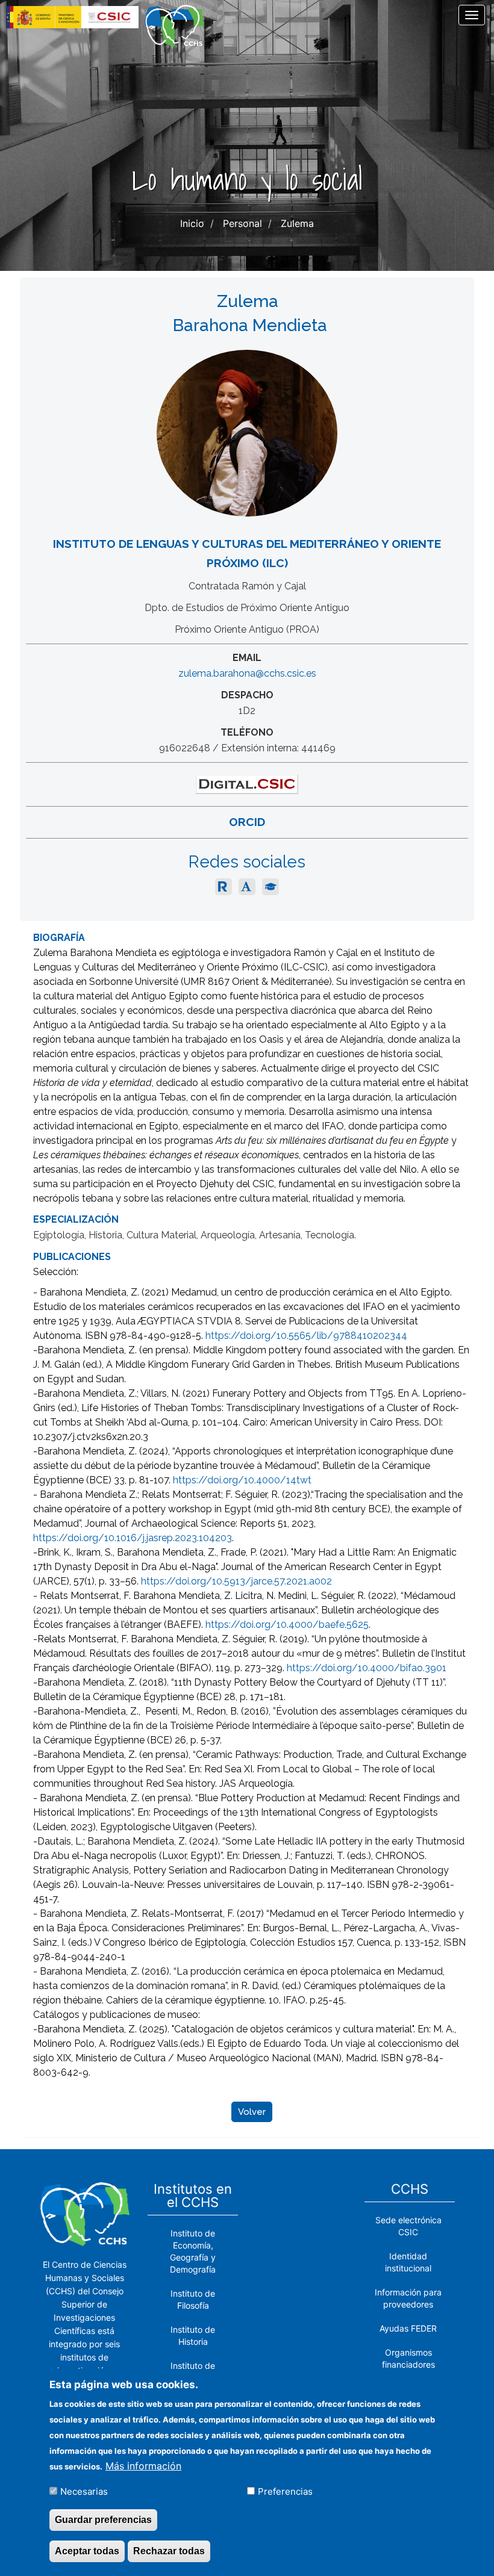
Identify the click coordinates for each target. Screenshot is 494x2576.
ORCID (247, 822)
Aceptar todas (87, 2551)
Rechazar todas (169, 2551)
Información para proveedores (408, 2298)
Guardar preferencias (103, 2520)
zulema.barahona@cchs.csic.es (247, 673)
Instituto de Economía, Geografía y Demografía (193, 2251)
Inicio (192, 223)
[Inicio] (179, 26)
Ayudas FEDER (408, 2328)
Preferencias (285, 2491)
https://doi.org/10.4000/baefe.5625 (287, 1625)
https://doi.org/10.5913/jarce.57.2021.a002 (236, 1581)
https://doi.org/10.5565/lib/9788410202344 (306, 1336)
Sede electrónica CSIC (408, 2226)
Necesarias (84, 2491)
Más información (143, 2466)
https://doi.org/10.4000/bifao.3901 (367, 1668)
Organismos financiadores (408, 2358)
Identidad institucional (408, 2262)
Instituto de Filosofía (193, 2299)
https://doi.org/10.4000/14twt (242, 1480)
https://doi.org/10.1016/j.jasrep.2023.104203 (133, 1538)
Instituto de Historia (193, 2335)
